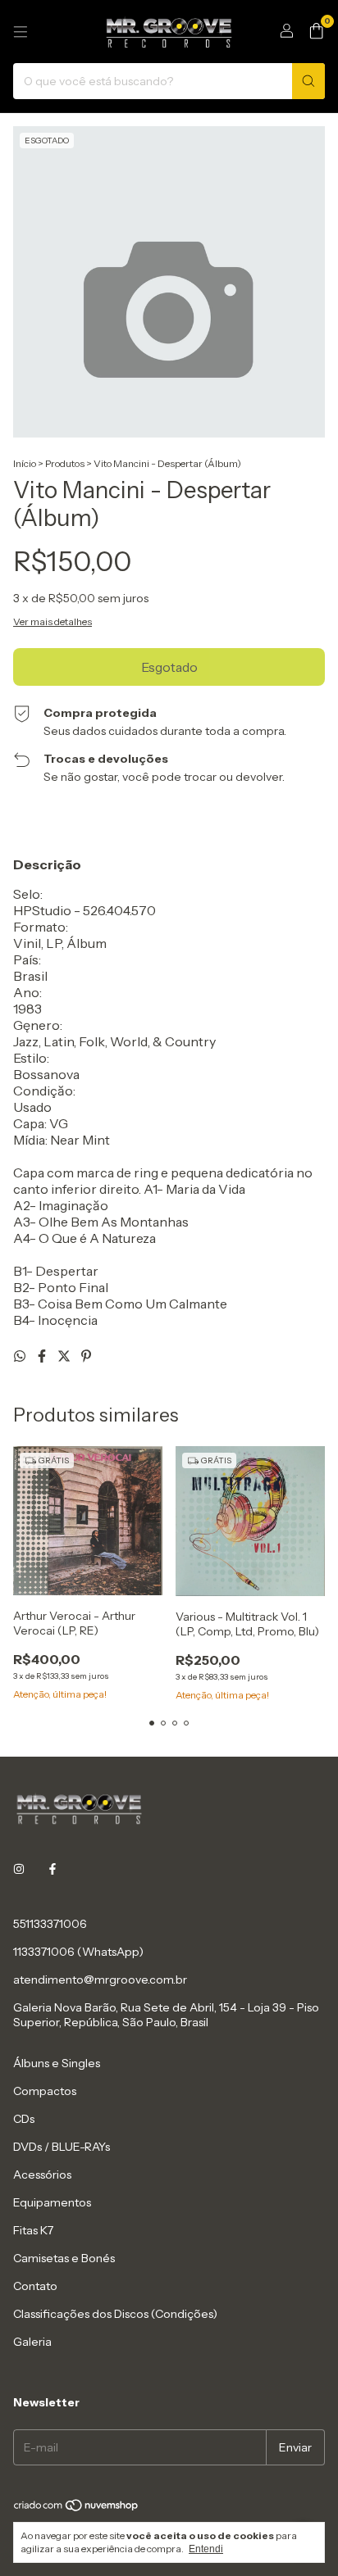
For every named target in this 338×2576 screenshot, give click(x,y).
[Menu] (21, 32)
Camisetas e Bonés (64, 2258)
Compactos (45, 2091)
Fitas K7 (33, 2230)
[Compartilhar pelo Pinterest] (86, 1356)
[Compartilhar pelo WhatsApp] (21, 1356)
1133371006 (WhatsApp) (78, 1952)
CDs (24, 2119)
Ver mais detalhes (53, 621)
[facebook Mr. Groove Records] (53, 1870)
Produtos (65, 463)
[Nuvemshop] (77, 2508)
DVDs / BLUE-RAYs (62, 2147)
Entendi (206, 2549)
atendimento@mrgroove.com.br (100, 1980)
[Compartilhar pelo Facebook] (43, 1356)
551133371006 (50, 1924)
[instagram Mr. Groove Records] (19, 1870)
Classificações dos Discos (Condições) (115, 2314)
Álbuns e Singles (57, 2063)
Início (25, 463)
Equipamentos (52, 2202)
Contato (35, 2286)
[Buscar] (308, 81)
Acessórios (42, 2175)
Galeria (32, 2342)
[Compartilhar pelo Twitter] (65, 1356)
